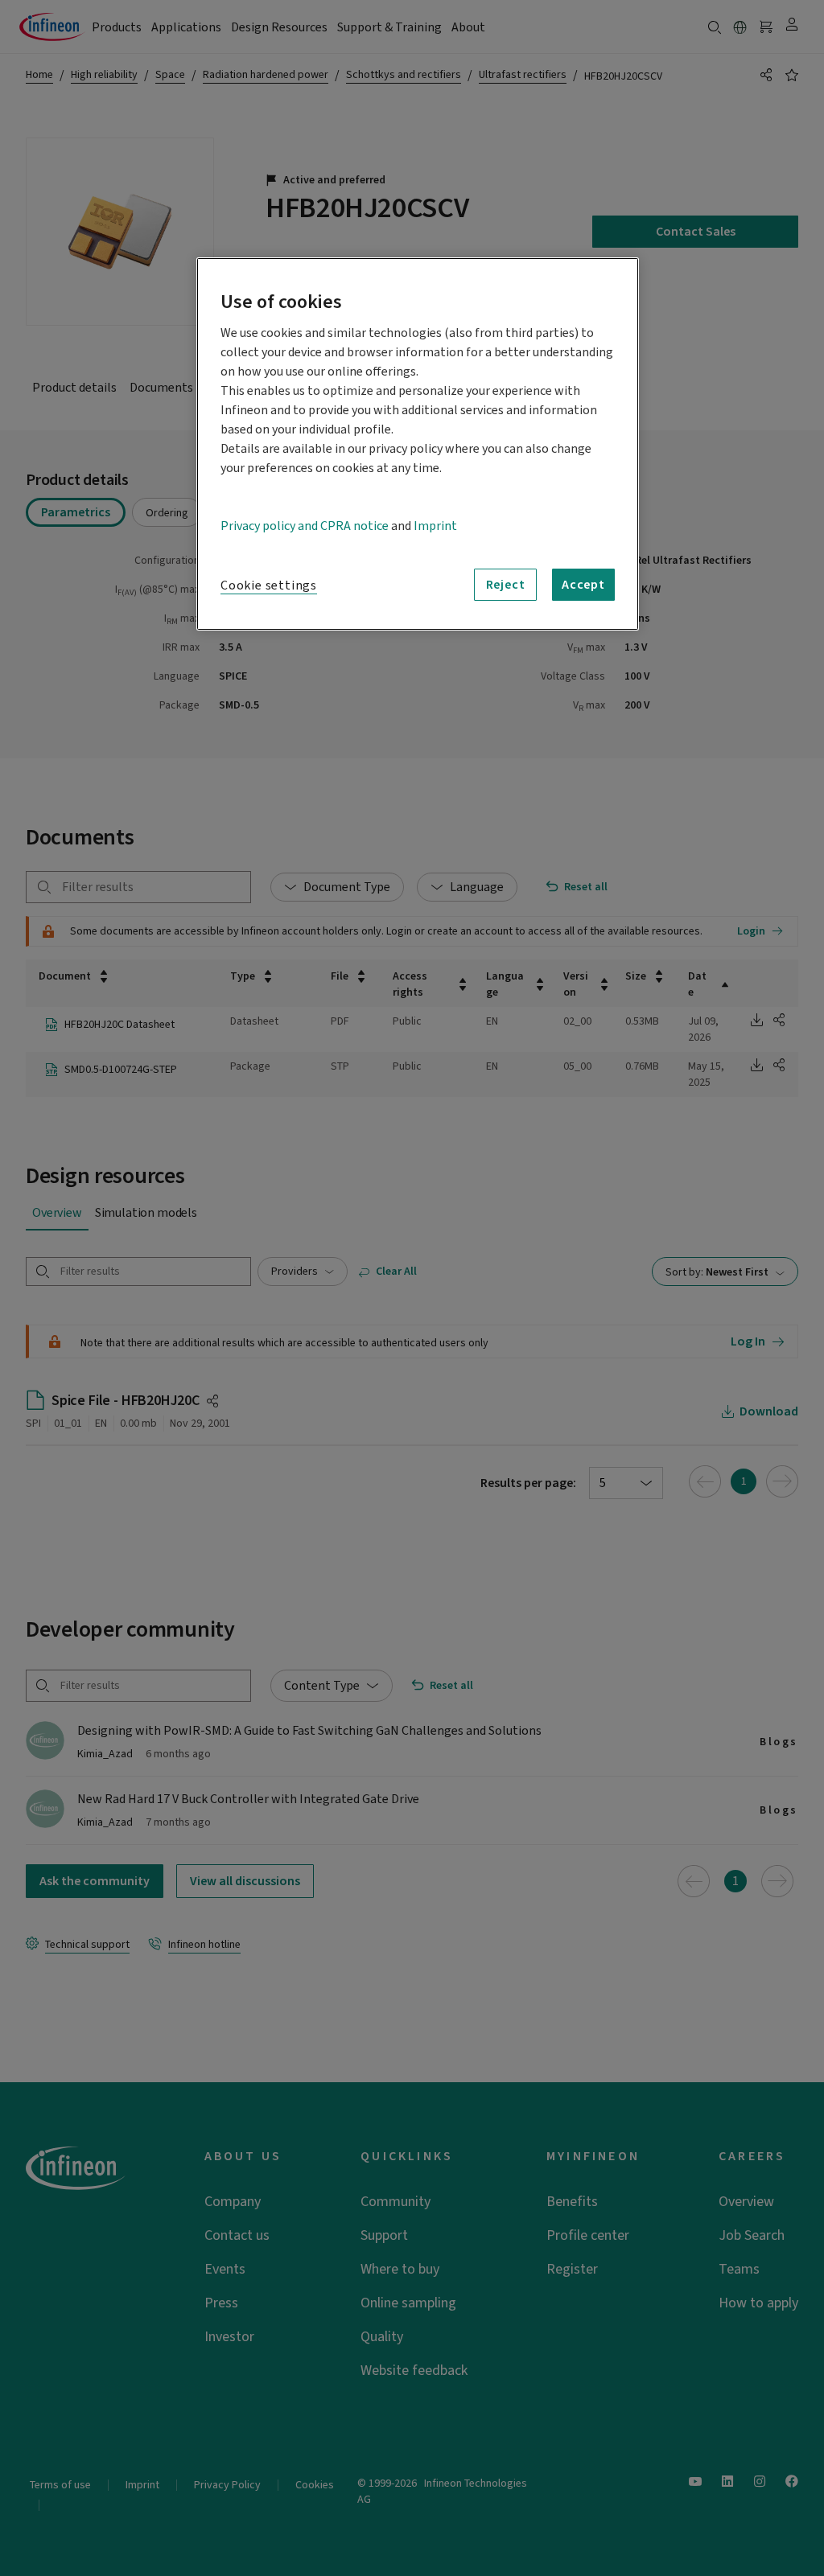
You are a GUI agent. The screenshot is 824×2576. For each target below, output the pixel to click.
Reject (506, 585)
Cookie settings (269, 585)
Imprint (435, 526)
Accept (583, 585)
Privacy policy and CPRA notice (305, 526)
